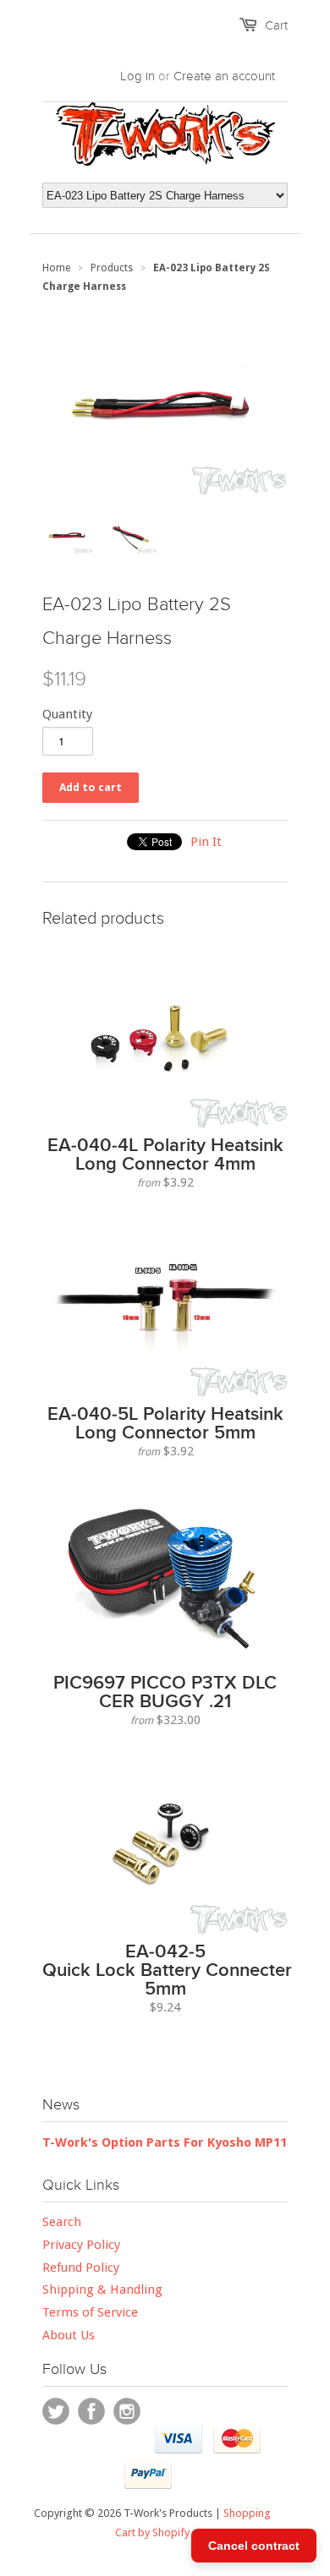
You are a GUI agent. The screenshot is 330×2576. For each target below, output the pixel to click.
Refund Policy (81, 2268)
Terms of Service (90, 2312)
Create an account (224, 76)
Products (112, 268)
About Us (69, 2335)
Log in (137, 76)
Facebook (91, 2411)
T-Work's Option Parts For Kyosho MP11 (165, 2142)
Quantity (67, 714)
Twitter (56, 2411)
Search (62, 2222)
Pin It (206, 842)
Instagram (127, 2411)
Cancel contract (254, 2546)
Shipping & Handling (102, 2289)
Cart (276, 25)
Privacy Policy (81, 2245)
